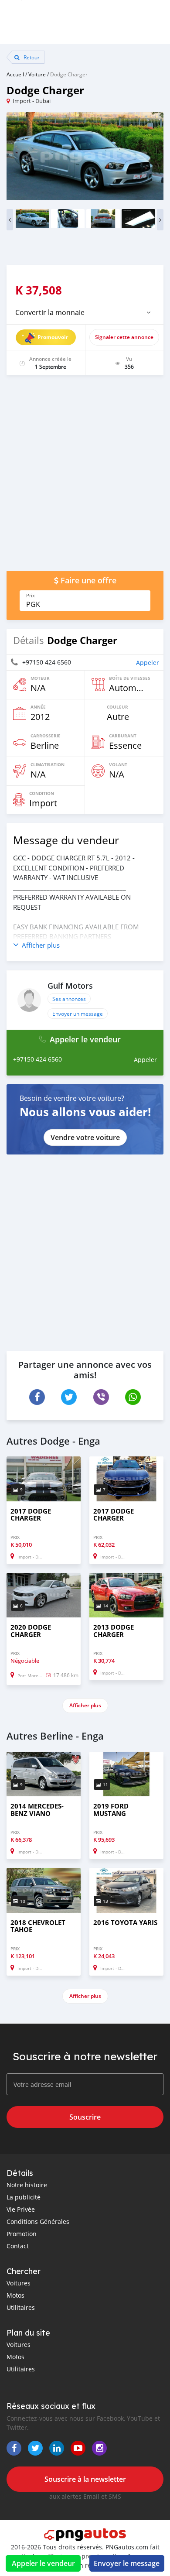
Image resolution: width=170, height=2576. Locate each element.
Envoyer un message (78, 1014)
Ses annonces (69, 999)
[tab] (85, 312)
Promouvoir (53, 337)
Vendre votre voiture (85, 1137)
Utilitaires (21, 2307)
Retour (31, 57)
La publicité (24, 2197)
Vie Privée (21, 2209)
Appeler (148, 663)
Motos (15, 2295)
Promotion (22, 2234)
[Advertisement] (85, 477)
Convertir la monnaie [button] (50, 312)
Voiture (37, 74)
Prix (31, 596)
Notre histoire (27, 2185)
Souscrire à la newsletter (85, 2479)
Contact (18, 2246)
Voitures (19, 2283)
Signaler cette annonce (124, 337)
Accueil (15, 74)
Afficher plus (85, 1705)
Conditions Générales (38, 2221)
